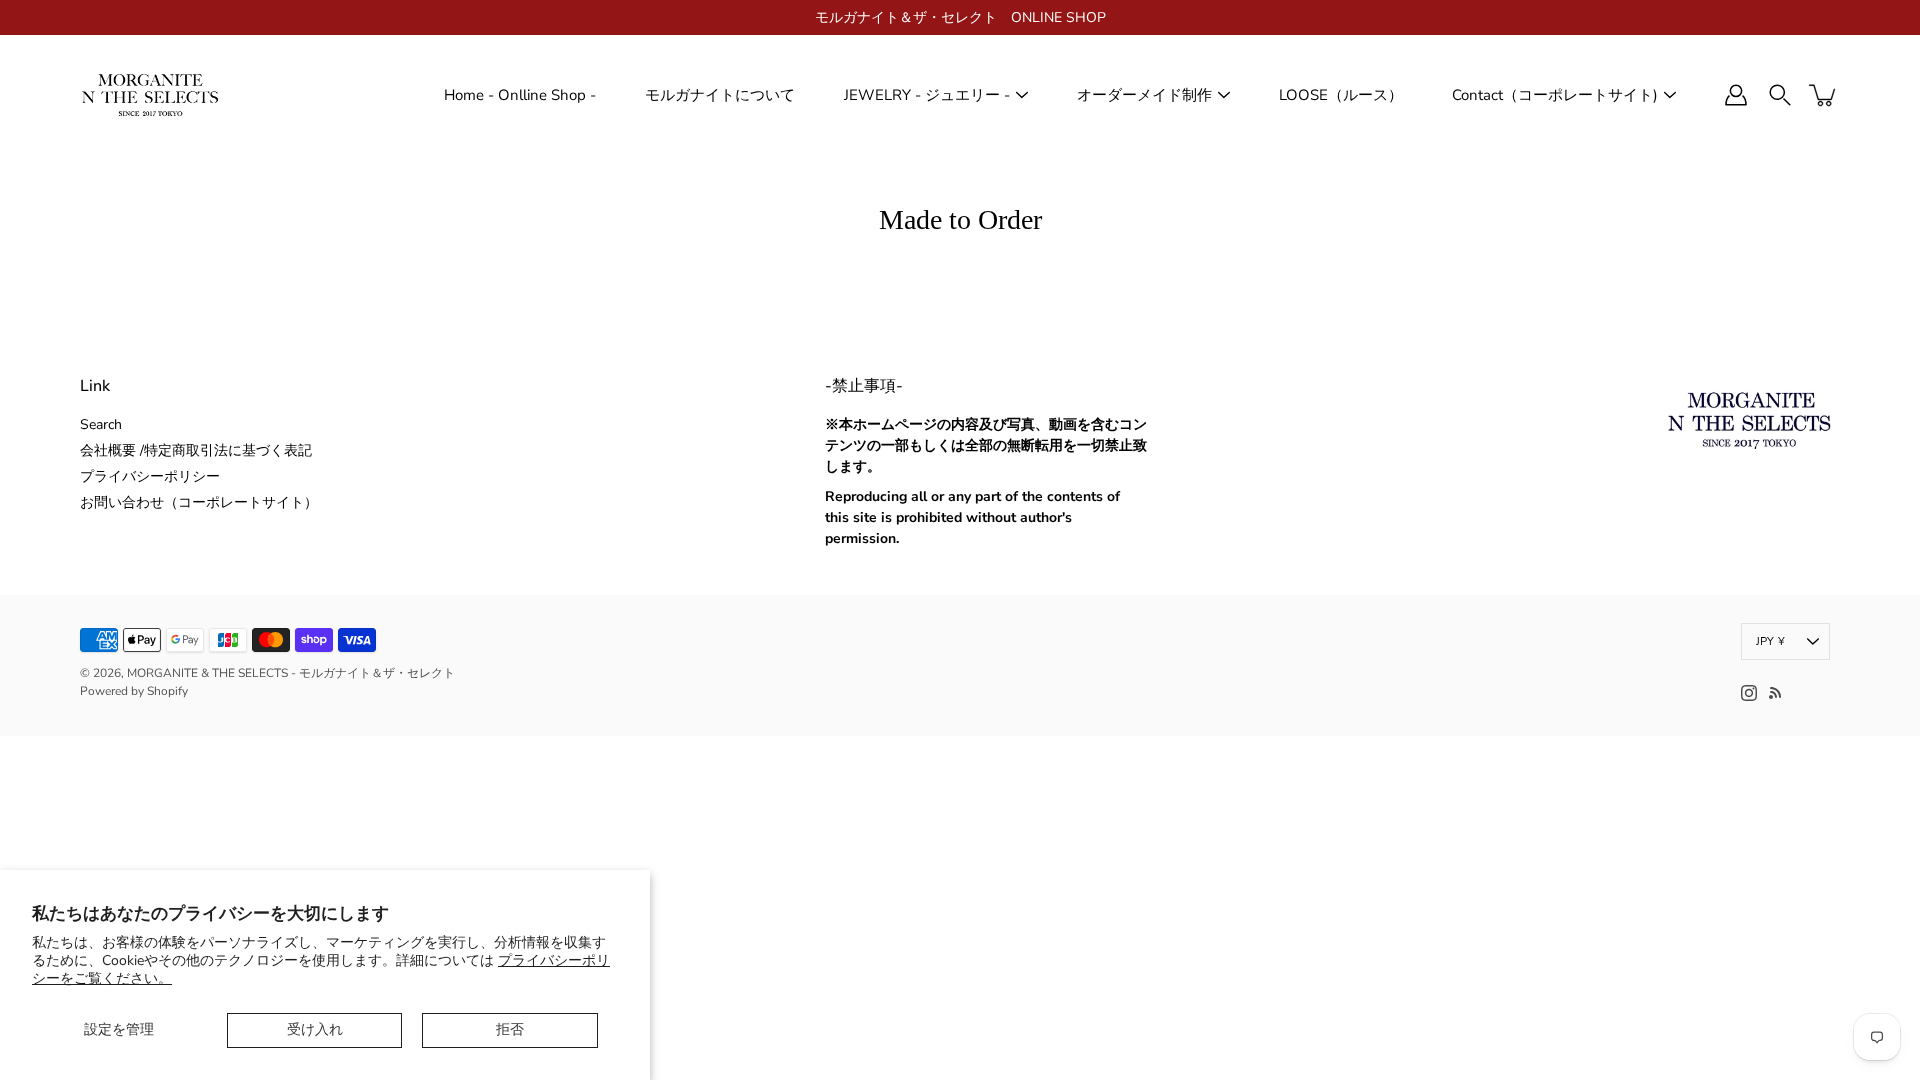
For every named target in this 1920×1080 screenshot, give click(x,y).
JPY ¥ (1770, 641)
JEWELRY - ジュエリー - (927, 95)
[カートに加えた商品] (1824, 95)
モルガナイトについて (720, 95)
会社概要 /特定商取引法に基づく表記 (196, 450)
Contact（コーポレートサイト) (1555, 95)
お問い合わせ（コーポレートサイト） (199, 502)
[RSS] (1775, 693)
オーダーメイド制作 (1144, 95)
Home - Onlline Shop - (520, 95)
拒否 (510, 1029)
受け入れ (315, 1029)
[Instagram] (1749, 693)
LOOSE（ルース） (1341, 95)
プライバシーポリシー (150, 476)
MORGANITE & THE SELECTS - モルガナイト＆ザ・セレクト (291, 673)
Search (101, 424)
